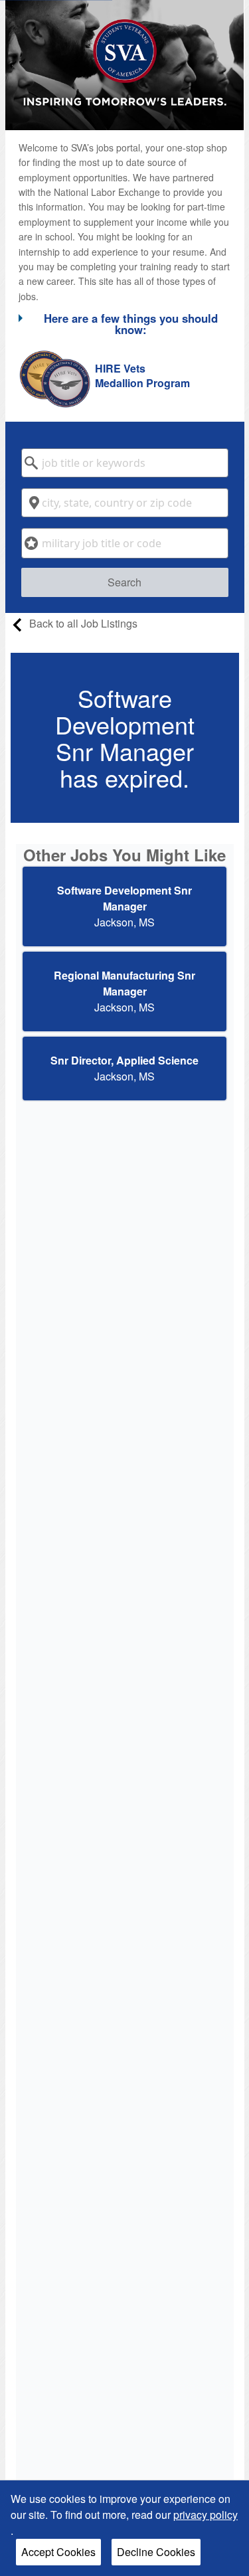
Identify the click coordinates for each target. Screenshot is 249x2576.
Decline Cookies (156, 2552)
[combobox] (125, 463)
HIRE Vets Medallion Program (142, 376)
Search (124, 582)
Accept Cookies (58, 2552)
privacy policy (206, 2515)
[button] (125, 323)
